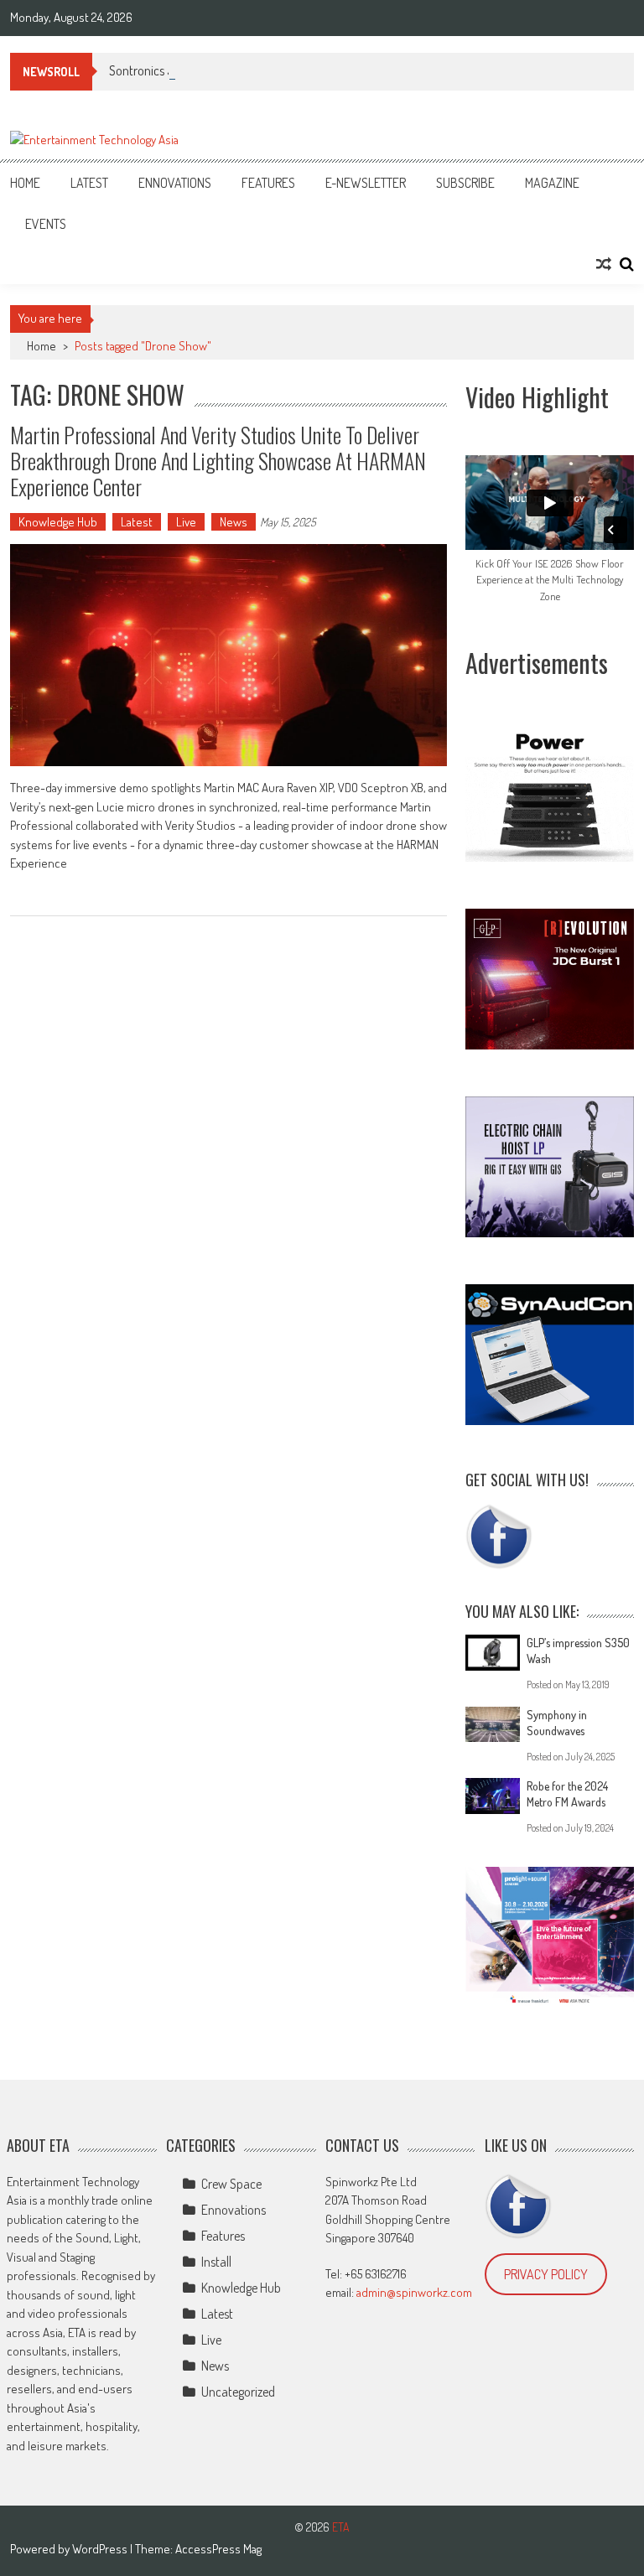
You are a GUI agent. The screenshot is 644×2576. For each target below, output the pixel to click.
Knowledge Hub (58, 522)
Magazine (552, 183)
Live (186, 522)
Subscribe (465, 183)
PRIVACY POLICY (546, 2274)
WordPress (101, 2549)
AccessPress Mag (218, 2549)
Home (25, 183)
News (234, 522)
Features (268, 183)
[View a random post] (604, 264)
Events (46, 224)
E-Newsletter (366, 183)
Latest (89, 183)
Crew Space (231, 2184)
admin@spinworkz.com (414, 2292)
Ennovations (175, 183)
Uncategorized (238, 2392)
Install (216, 2262)
